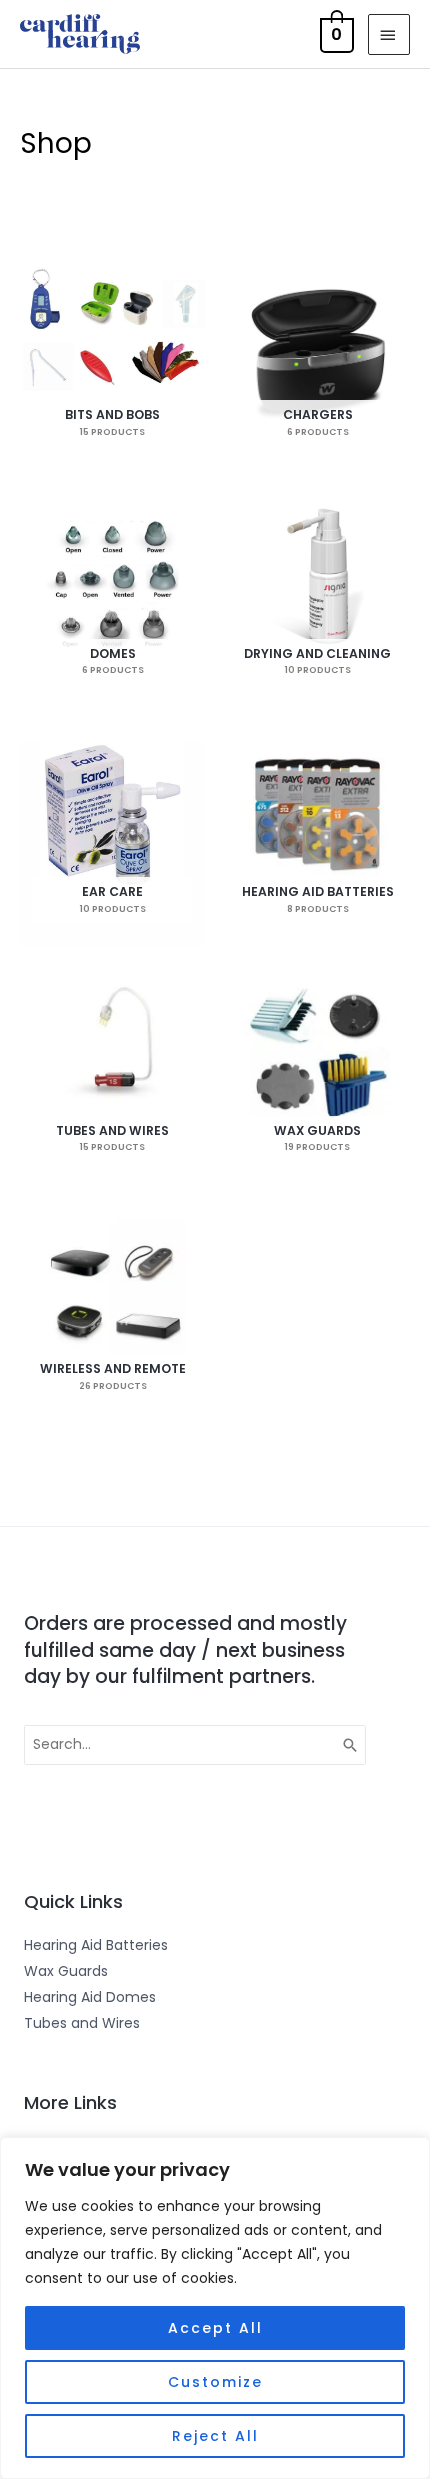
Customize (215, 2382)
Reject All (215, 2436)
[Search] (351, 1745)
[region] (215, 2308)
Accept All (215, 2328)
